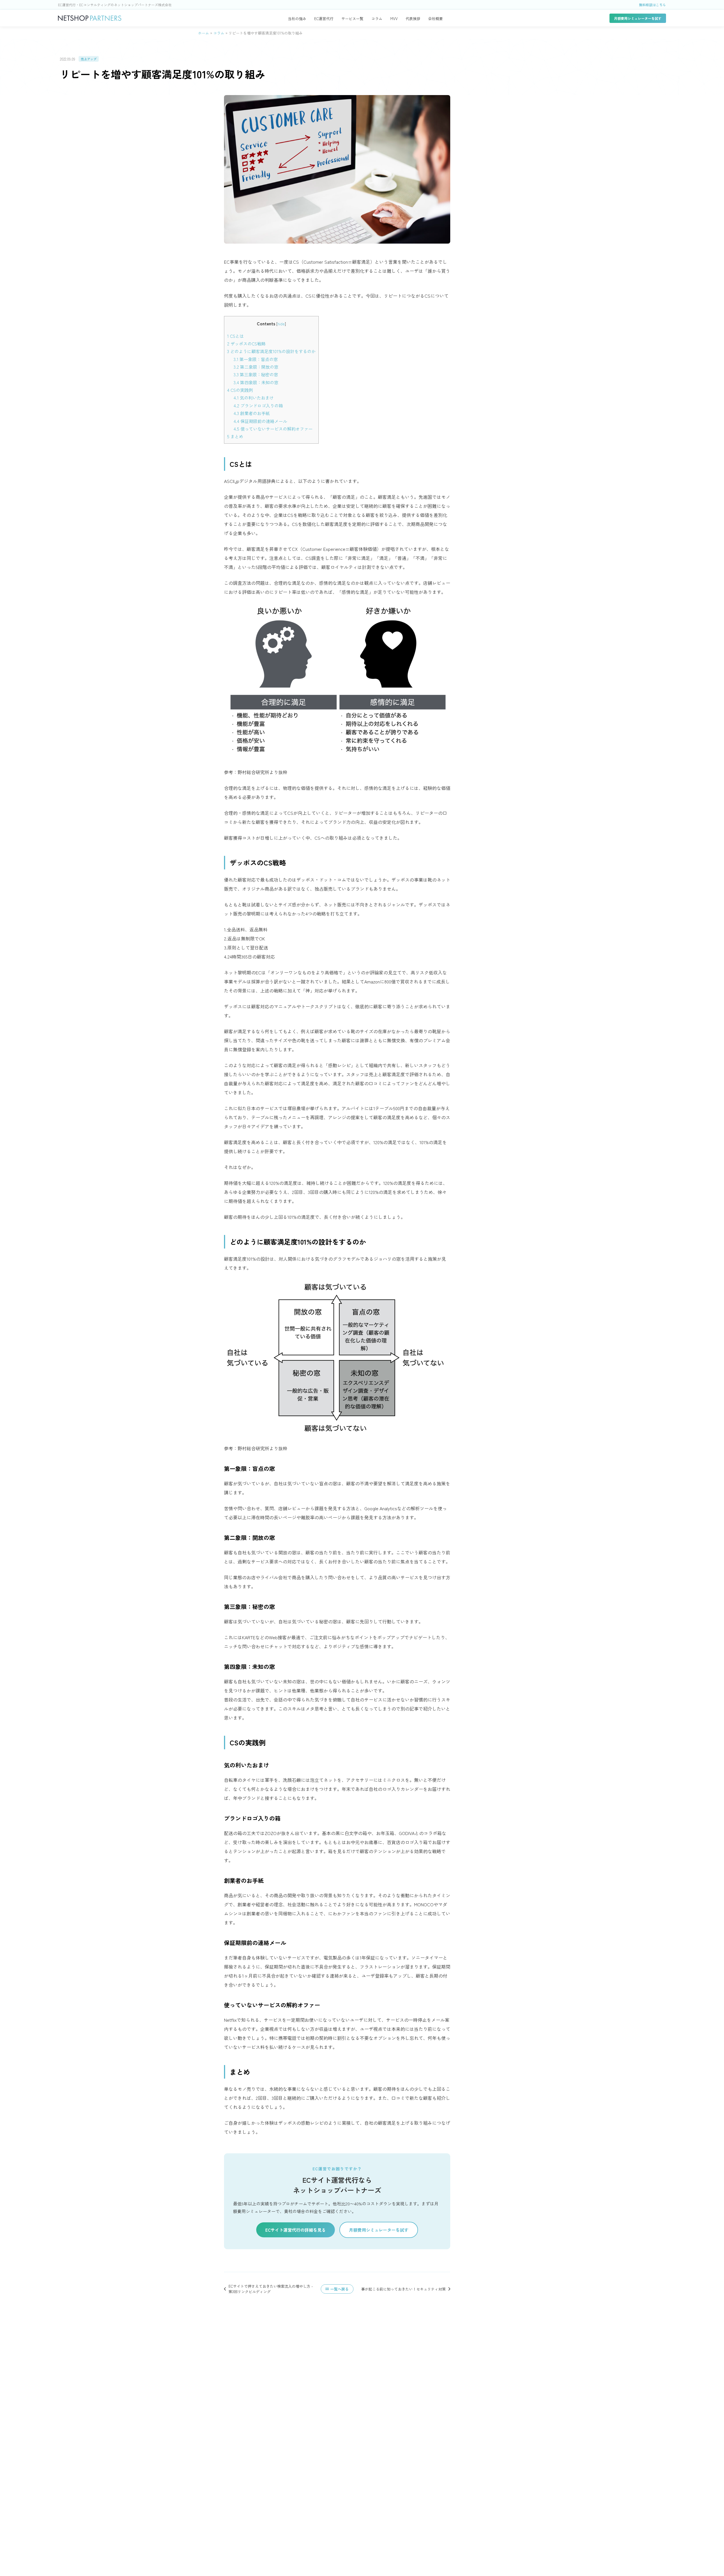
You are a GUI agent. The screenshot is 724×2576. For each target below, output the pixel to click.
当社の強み (297, 19)
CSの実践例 (240, 390)
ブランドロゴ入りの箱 (258, 405)
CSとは (235, 336)
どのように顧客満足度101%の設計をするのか (271, 351)
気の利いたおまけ (254, 398)
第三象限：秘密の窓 (256, 374)
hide (281, 324)
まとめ (235, 436)
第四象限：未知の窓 (256, 382)
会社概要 (436, 19)
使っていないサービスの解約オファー (273, 429)
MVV (394, 19)
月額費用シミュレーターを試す (638, 18)
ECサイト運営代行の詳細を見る (296, 2230)
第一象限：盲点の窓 (256, 359)
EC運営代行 (324, 19)
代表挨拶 (413, 19)
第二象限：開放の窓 (256, 367)
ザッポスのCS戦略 (246, 343)
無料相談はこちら (652, 5)
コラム (377, 19)
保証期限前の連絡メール (260, 421)
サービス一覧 (352, 19)
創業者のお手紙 (252, 413)
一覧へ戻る (340, 2289)
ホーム (203, 33)
